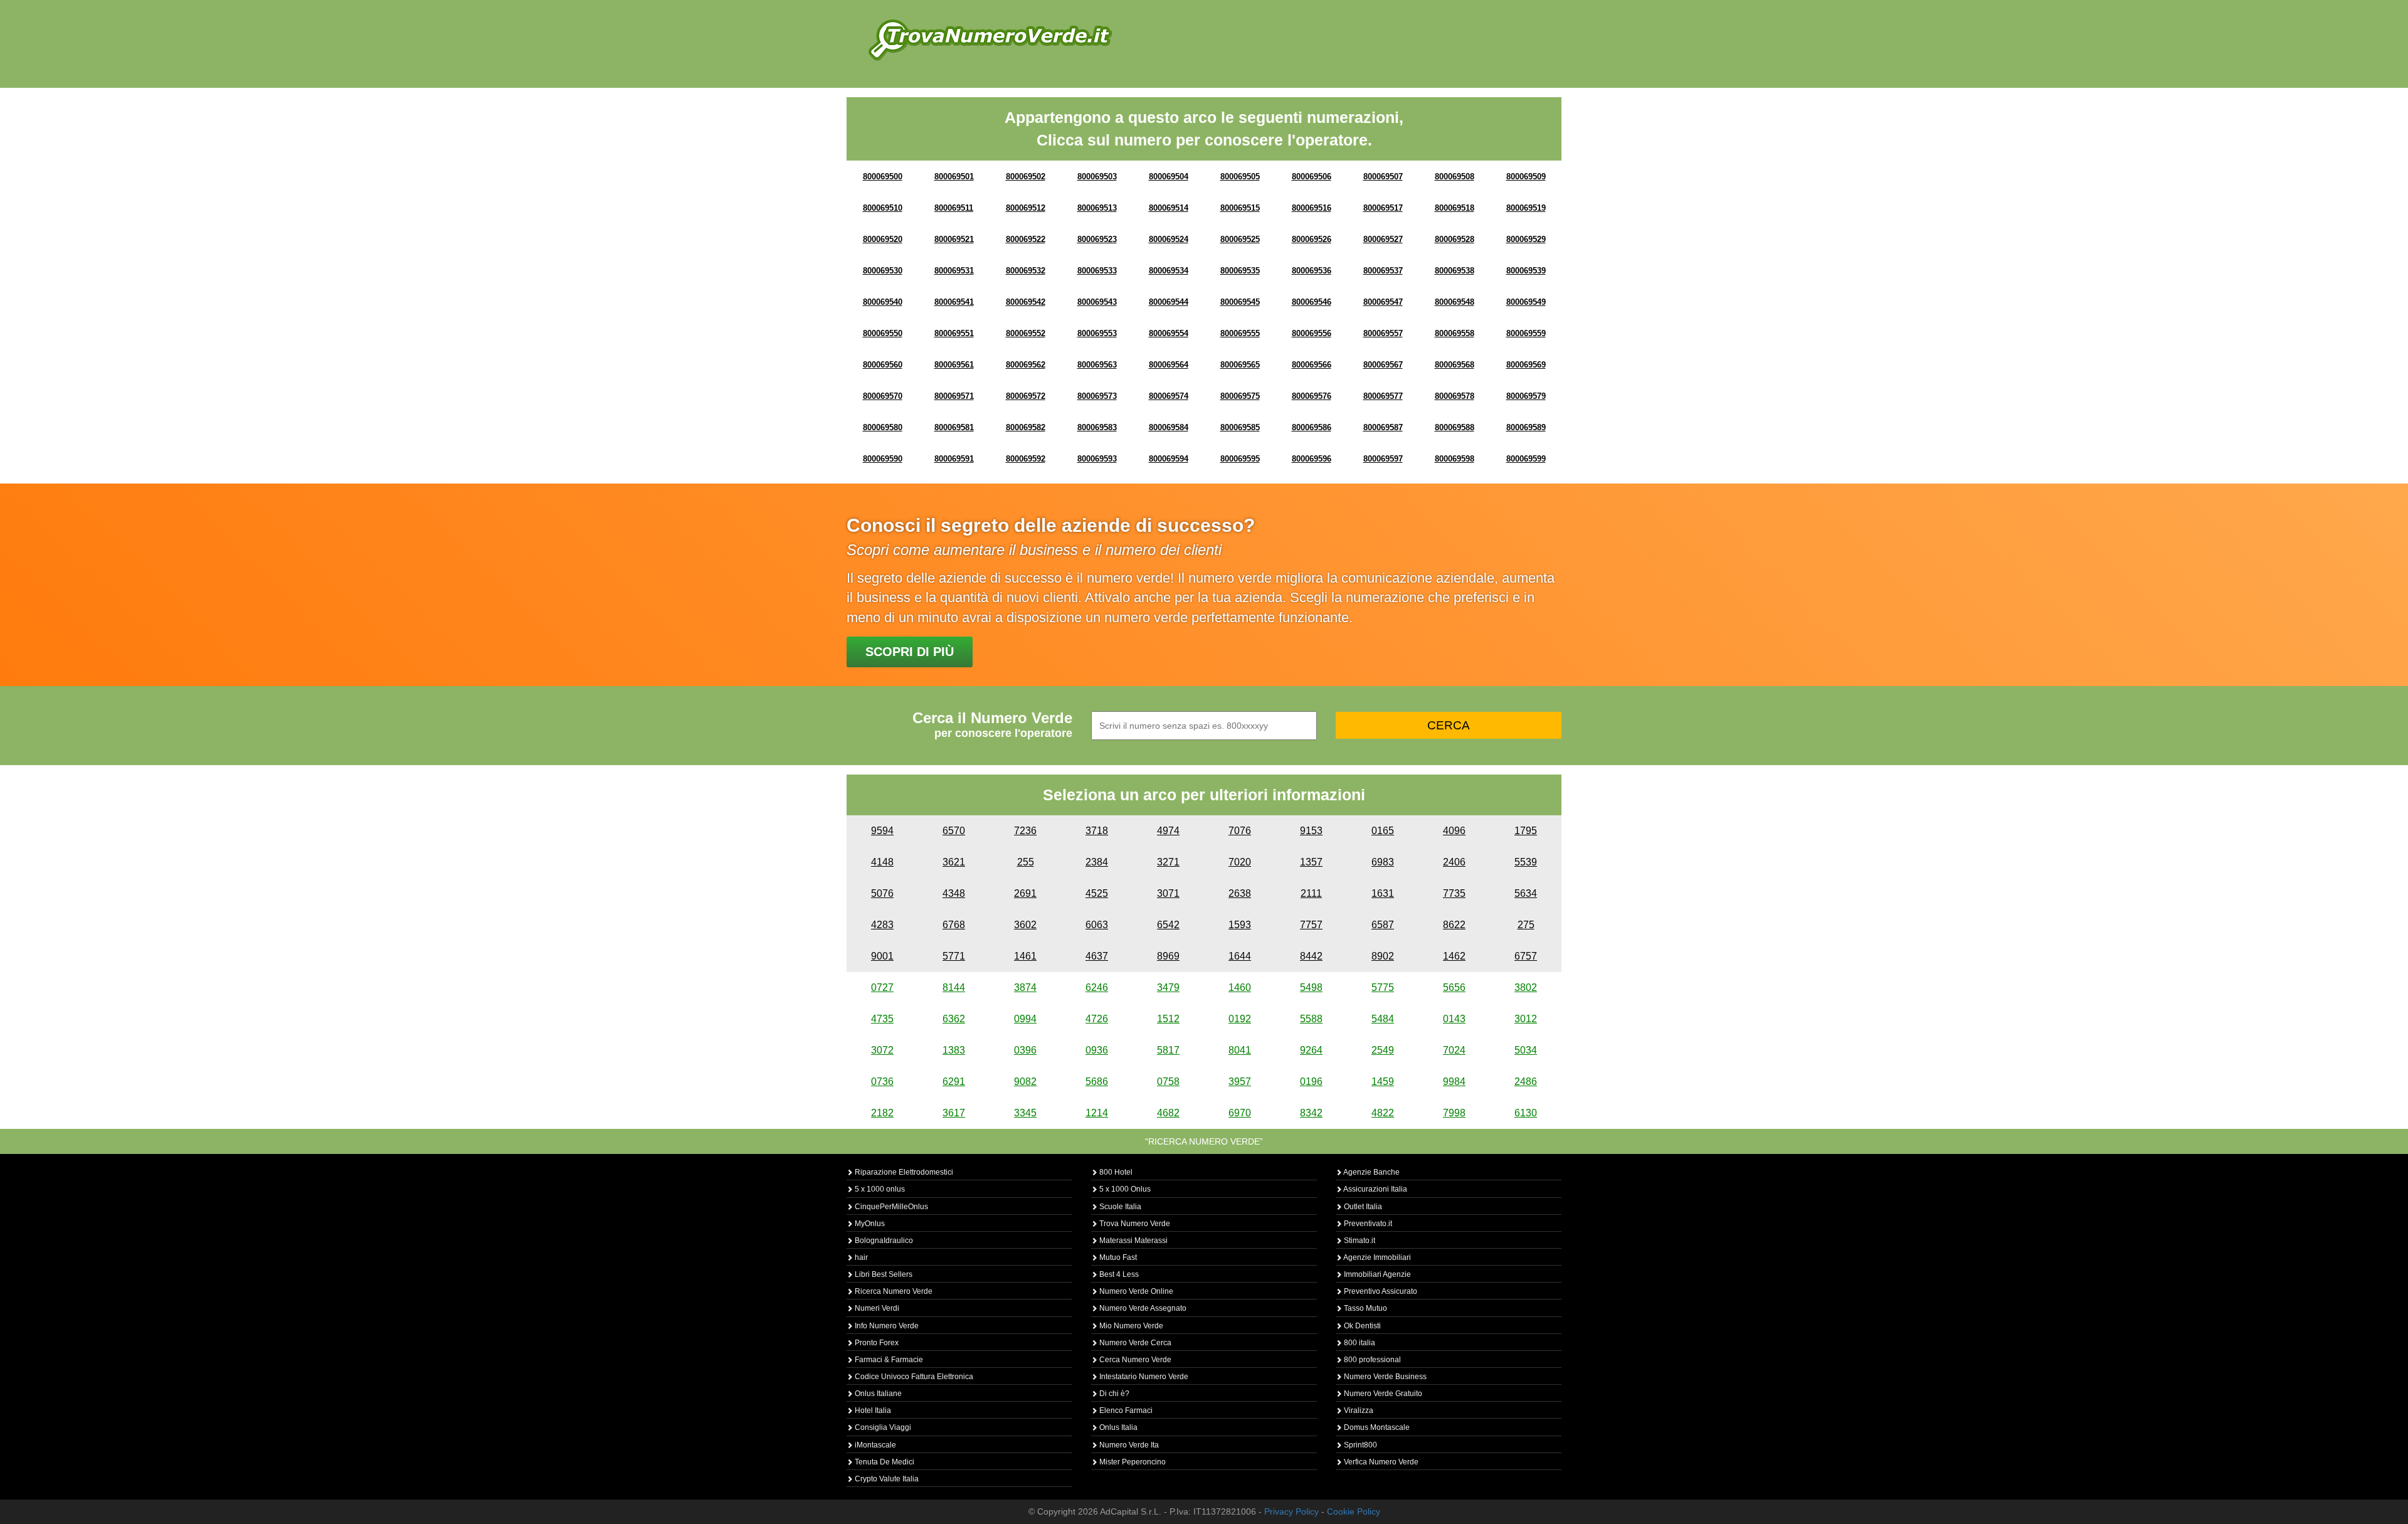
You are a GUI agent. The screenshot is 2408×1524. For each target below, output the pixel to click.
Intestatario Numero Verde (1143, 1377)
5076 (882, 893)
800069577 (1383, 396)
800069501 (954, 177)
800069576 (1312, 396)
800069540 (883, 302)
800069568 (1455, 365)
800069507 (1383, 177)
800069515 (1240, 208)
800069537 (1383, 271)
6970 (1240, 1113)
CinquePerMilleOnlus (890, 1207)
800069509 (1526, 177)
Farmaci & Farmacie (888, 1360)
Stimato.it (1359, 1241)
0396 (1025, 1050)
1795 (1526, 831)
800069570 (883, 396)
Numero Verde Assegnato (1142, 1308)
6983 (1383, 862)
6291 (954, 1082)
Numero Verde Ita (1128, 1445)
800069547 (1383, 302)
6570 (954, 831)
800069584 (1169, 427)
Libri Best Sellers (883, 1274)
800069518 (1455, 208)
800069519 (1526, 208)
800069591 (954, 459)
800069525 (1240, 239)
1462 (1454, 956)
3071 (1168, 893)
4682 (1168, 1113)
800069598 (1455, 459)
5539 (1526, 862)
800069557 (1383, 333)
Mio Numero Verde (1130, 1326)
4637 (1097, 956)
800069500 (883, 177)
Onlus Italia (1117, 1427)
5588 (1311, 1019)
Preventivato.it (1367, 1224)
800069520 (883, 239)
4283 (882, 925)
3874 (1025, 987)
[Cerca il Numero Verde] (990, 39)
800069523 (1097, 239)
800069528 (1455, 239)
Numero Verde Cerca (1134, 1343)
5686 (1097, 1082)
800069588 (1455, 427)
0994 (1025, 1019)
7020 (1240, 862)
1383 (954, 1050)
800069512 (1026, 208)
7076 (1240, 831)
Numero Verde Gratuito (1382, 1394)
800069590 (883, 459)
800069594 (1169, 459)
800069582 (1026, 427)
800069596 (1312, 459)
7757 (1311, 925)
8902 (1383, 956)
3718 (1097, 831)
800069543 (1097, 302)
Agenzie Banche (1371, 1172)
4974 (1168, 831)
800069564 (1169, 365)
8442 (1311, 956)
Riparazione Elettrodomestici (903, 1172)
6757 (1526, 956)
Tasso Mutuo (1365, 1308)
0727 (882, 987)
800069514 (1169, 208)
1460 (1240, 987)
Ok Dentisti (1361, 1326)
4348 (954, 893)
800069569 (1526, 365)
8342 (1311, 1113)
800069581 (954, 427)
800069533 (1097, 271)
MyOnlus (869, 1224)
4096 (1454, 831)
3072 (882, 1050)
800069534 (1169, 271)
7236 (1025, 831)
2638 (1240, 893)
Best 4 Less (1118, 1274)
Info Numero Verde (886, 1326)
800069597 (1383, 459)
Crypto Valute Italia (886, 1479)
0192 (1240, 1019)
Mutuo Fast (1117, 1257)
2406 (1454, 862)
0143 (1454, 1019)
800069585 (1240, 427)
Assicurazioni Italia (1375, 1189)
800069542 (1026, 302)
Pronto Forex (876, 1343)
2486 (1526, 1082)
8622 (1454, 925)
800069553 (1097, 333)
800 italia (1359, 1343)
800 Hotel (1115, 1172)
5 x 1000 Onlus (1124, 1189)
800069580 (883, 427)
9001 (882, 956)
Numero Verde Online (1135, 1291)
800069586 (1312, 427)
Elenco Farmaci (1125, 1410)
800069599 (1526, 459)
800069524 (1169, 239)
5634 (1526, 893)
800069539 (1526, 271)
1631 (1383, 893)
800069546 (1312, 302)
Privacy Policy (1291, 1511)
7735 (1454, 893)
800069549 (1526, 302)
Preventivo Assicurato (1380, 1291)
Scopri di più (910, 652)
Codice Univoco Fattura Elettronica (913, 1377)
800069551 (954, 333)
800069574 (1169, 396)
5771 (954, 956)
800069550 (883, 333)
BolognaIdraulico (883, 1241)
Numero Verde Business (1384, 1377)
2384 (1097, 862)
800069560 (883, 365)
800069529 (1526, 239)
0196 (1311, 1082)
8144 (954, 987)
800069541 (954, 302)
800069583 (1097, 427)
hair (860, 1257)
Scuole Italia (1119, 1207)
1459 (1383, 1082)
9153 (1311, 831)
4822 (1383, 1113)
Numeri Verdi (876, 1308)
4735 (882, 1019)
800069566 (1312, 365)
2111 (1311, 893)
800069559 (1526, 333)
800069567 (1383, 365)
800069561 (954, 365)
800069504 (1169, 177)
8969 (1168, 956)
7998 (1454, 1113)
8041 (1240, 1050)
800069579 (1526, 396)
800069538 (1455, 271)
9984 (1454, 1082)
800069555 (1240, 333)
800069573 (1097, 396)
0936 (1097, 1050)
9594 (882, 831)
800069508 (1455, 177)
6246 (1097, 987)
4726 (1097, 1019)
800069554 (1169, 333)
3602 (1025, 925)
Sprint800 (1360, 1445)
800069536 (1312, 271)
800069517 (1383, 208)
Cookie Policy (1354, 1511)
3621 (954, 862)
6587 (1383, 925)
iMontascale (874, 1445)
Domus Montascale (1376, 1427)
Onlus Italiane (877, 1394)
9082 (1025, 1082)
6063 (1097, 925)
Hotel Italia (872, 1410)
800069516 (1312, 208)
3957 (1240, 1082)
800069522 (1026, 239)
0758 (1168, 1082)
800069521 (954, 239)
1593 (1240, 925)
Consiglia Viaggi (882, 1427)
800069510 (883, 208)
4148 (882, 862)
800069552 (1026, 333)
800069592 (1026, 459)
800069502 (1026, 177)
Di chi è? (1113, 1394)
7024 (1454, 1050)
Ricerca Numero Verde (893, 1291)
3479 (1168, 987)
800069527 (1383, 239)
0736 (882, 1082)
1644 (1240, 956)
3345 (1025, 1113)
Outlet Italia (1362, 1207)
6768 (954, 925)
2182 (882, 1113)
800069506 (1312, 177)
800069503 (1097, 177)
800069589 (1526, 427)
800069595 (1240, 459)
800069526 (1312, 239)
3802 (1526, 987)
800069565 (1240, 365)
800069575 (1240, 396)
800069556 (1312, 333)
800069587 (1383, 427)
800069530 (883, 271)
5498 (1311, 987)
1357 (1311, 862)
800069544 (1169, 302)
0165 (1383, 831)
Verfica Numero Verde (1380, 1462)
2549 (1383, 1050)
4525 (1097, 893)
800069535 (1240, 271)
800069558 (1455, 333)
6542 (1168, 925)
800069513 (1097, 208)
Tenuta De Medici (884, 1462)
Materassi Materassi (1133, 1241)
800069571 (954, 396)
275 (1526, 925)
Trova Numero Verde (1134, 1224)
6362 (954, 1019)
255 (1026, 862)
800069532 (1026, 271)
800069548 (1455, 302)
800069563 (1097, 365)
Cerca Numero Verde (1134, 1360)
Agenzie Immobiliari (1376, 1257)
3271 (1168, 862)
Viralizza (1358, 1410)
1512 (1168, 1019)
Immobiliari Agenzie (1376, 1274)
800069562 (1026, 365)
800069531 (954, 271)
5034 (1526, 1050)
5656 (1454, 987)
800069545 (1240, 302)
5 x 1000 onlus (879, 1189)
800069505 (1240, 177)
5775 (1383, 987)
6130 (1526, 1113)
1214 (1097, 1113)
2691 (1025, 893)
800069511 (954, 208)
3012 (1526, 1019)
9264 (1311, 1050)
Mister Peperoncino (1132, 1462)
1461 (1025, 956)
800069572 (1026, 396)
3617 (954, 1113)
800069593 (1097, 459)
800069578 (1455, 396)
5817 (1168, 1050)
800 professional (1371, 1360)
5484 (1383, 1019)
